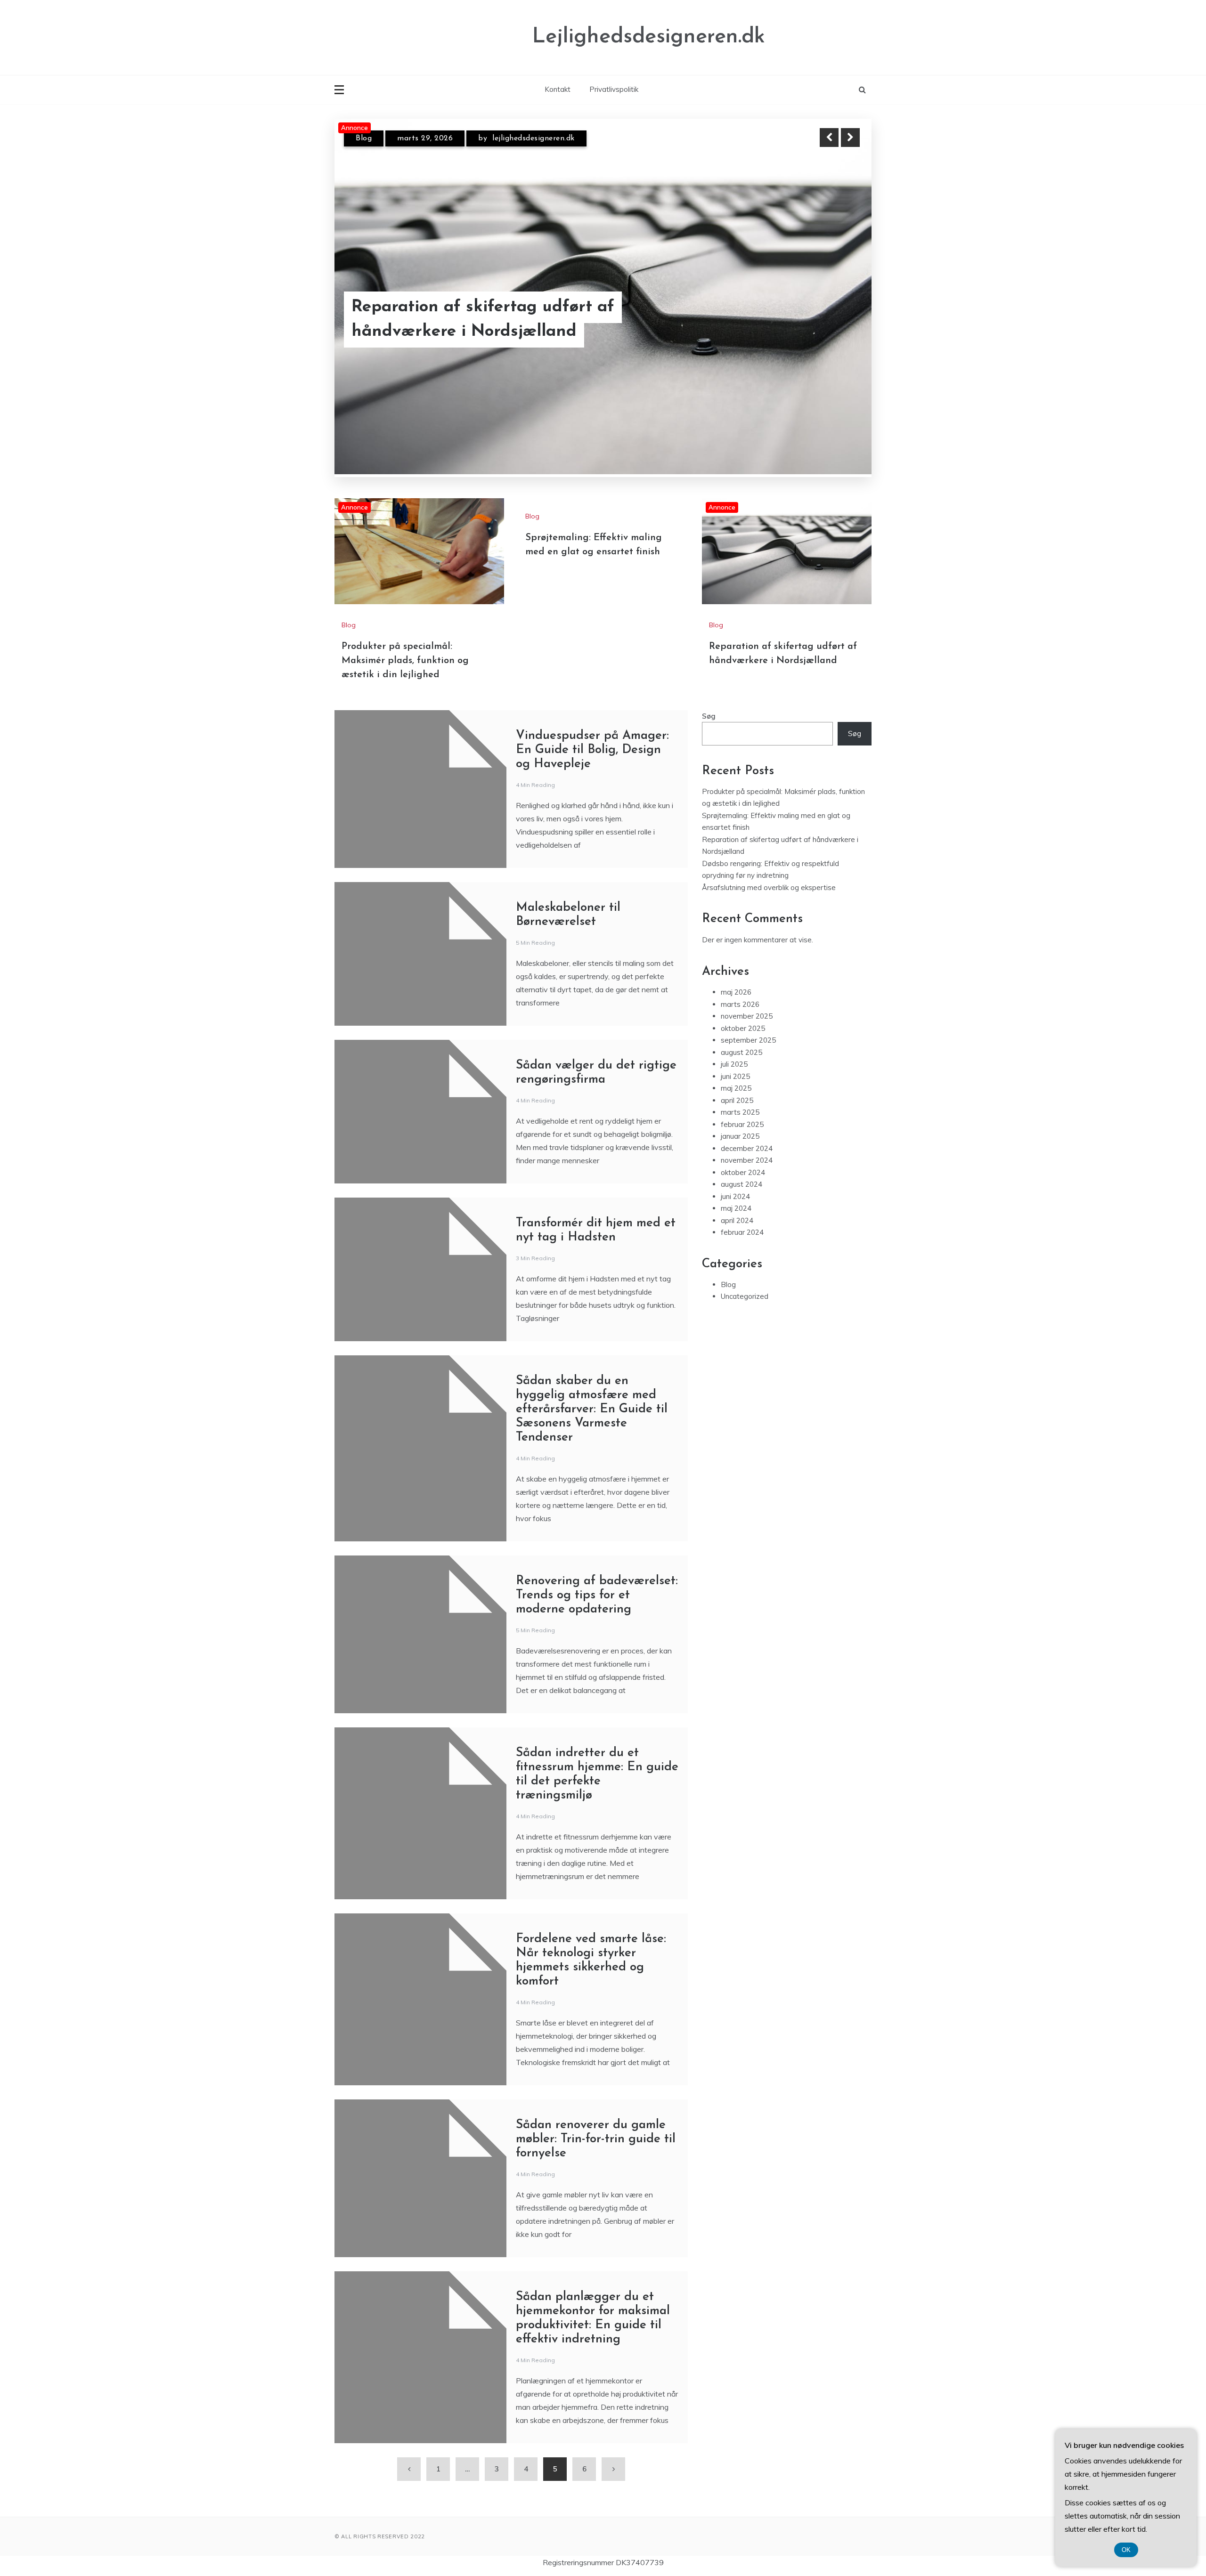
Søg (709, 716)
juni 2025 (735, 1076)
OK (1126, 2550)
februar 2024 (742, 1232)
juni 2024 (735, 1196)
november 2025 (747, 1016)
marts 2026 (740, 1004)
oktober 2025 (743, 1028)
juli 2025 (734, 1064)
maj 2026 (736, 992)
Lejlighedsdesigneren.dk (649, 37)
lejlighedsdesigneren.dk (526, 146)
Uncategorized (745, 1296)
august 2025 (742, 1052)
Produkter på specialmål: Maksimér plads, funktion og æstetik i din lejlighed (490, 319)
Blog (364, 146)
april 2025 (737, 1100)
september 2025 (748, 1040)
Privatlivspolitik (614, 89)
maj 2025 (736, 1088)
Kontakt (558, 89)
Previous (829, 138)
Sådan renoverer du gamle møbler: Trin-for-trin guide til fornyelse (596, 2139)
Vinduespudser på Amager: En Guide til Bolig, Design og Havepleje (592, 750)
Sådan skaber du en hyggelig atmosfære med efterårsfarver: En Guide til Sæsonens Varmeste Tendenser (592, 1409)
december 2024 (747, 1148)
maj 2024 (736, 1208)
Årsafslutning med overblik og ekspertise (769, 887)
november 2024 (747, 1160)
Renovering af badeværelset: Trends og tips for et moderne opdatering (597, 1595)
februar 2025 (742, 1124)
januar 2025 (740, 1136)
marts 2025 (740, 1112)
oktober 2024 (743, 1172)
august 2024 (742, 1184)
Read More (833, 319)
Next (850, 138)
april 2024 (737, 1220)
